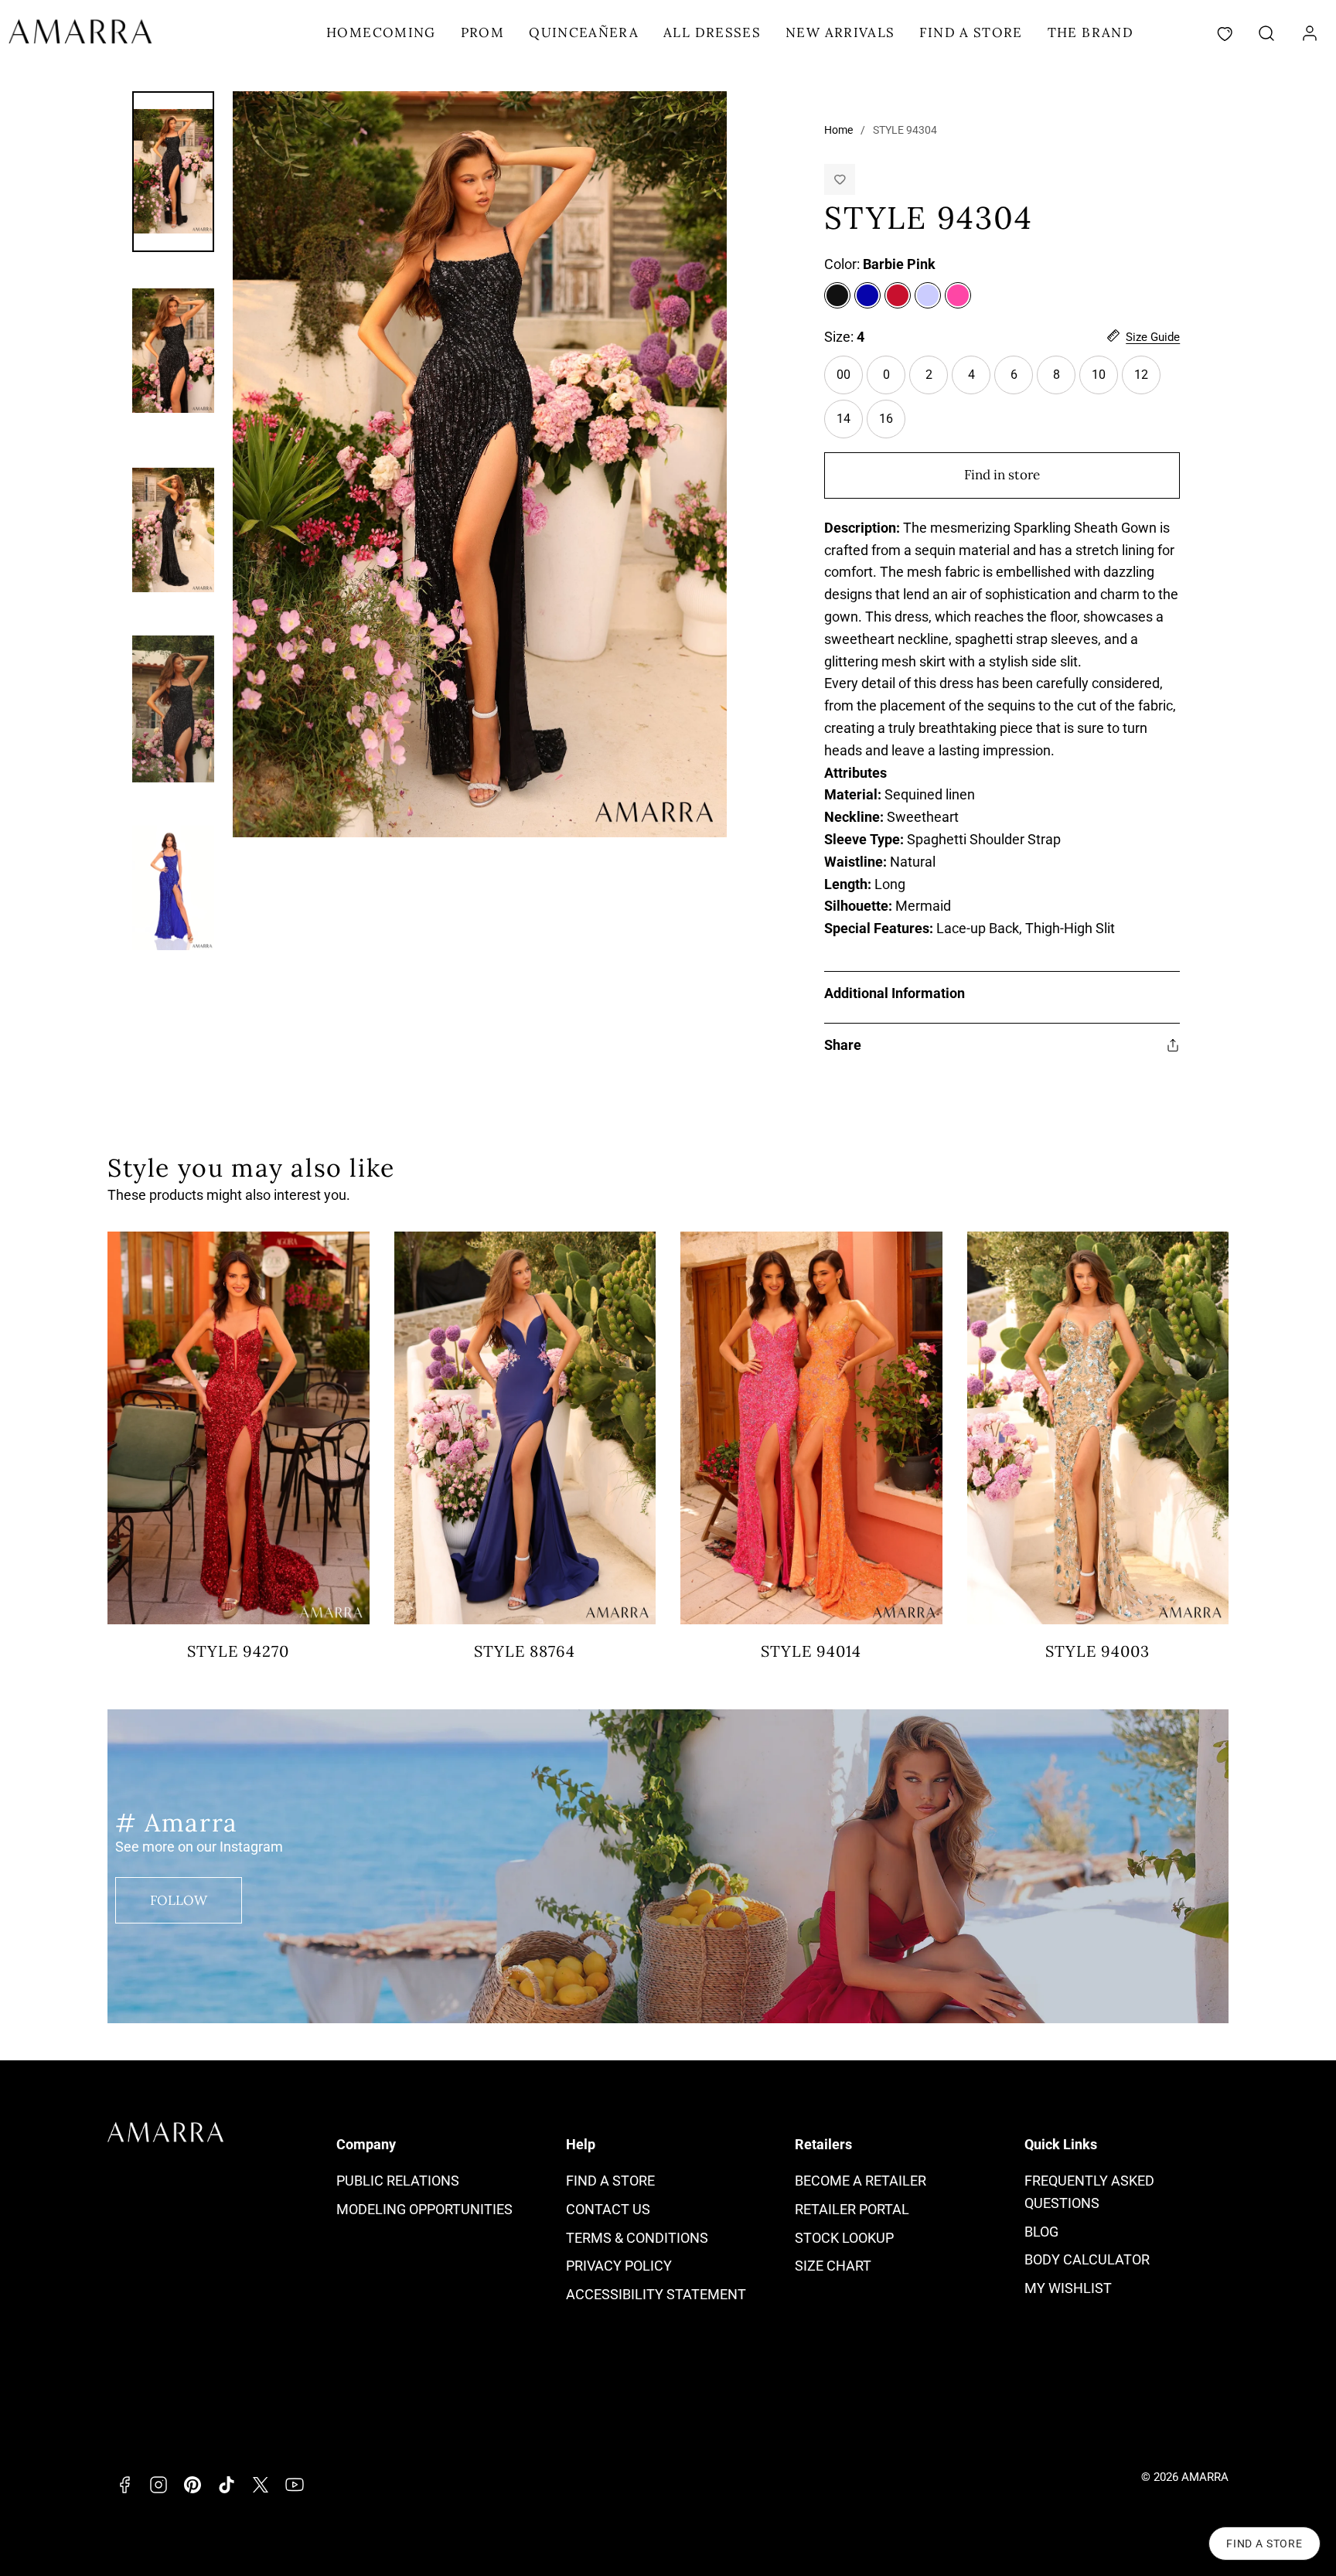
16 (892, 425)
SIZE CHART (833, 2266)
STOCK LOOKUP (844, 2238)
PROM (482, 32)
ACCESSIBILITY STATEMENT (656, 2294)
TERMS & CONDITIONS (637, 2238)
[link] (1310, 33)
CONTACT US (608, 2209)
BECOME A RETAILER (861, 2181)
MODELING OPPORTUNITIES (424, 2209)
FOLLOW (179, 1900)
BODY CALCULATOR (1087, 2259)
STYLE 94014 (811, 1651)
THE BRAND (1091, 32)
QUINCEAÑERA (584, 32)
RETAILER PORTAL (852, 2209)
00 (850, 381)
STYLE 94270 (238, 1651)
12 (1147, 381)
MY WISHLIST (1068, 2288)
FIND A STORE (971, 32)
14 (850, 425)
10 (1105, 381)
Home (838, 130)
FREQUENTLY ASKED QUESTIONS (1089, 2192)
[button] (1266, 33)
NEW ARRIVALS (840, 32)
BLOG (1041, 2232)
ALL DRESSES (712, 32)
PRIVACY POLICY (619, 2266)
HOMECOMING (381, 32)
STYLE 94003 (1097, 1651)
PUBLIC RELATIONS (398, 2181)
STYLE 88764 (525, 1651)
